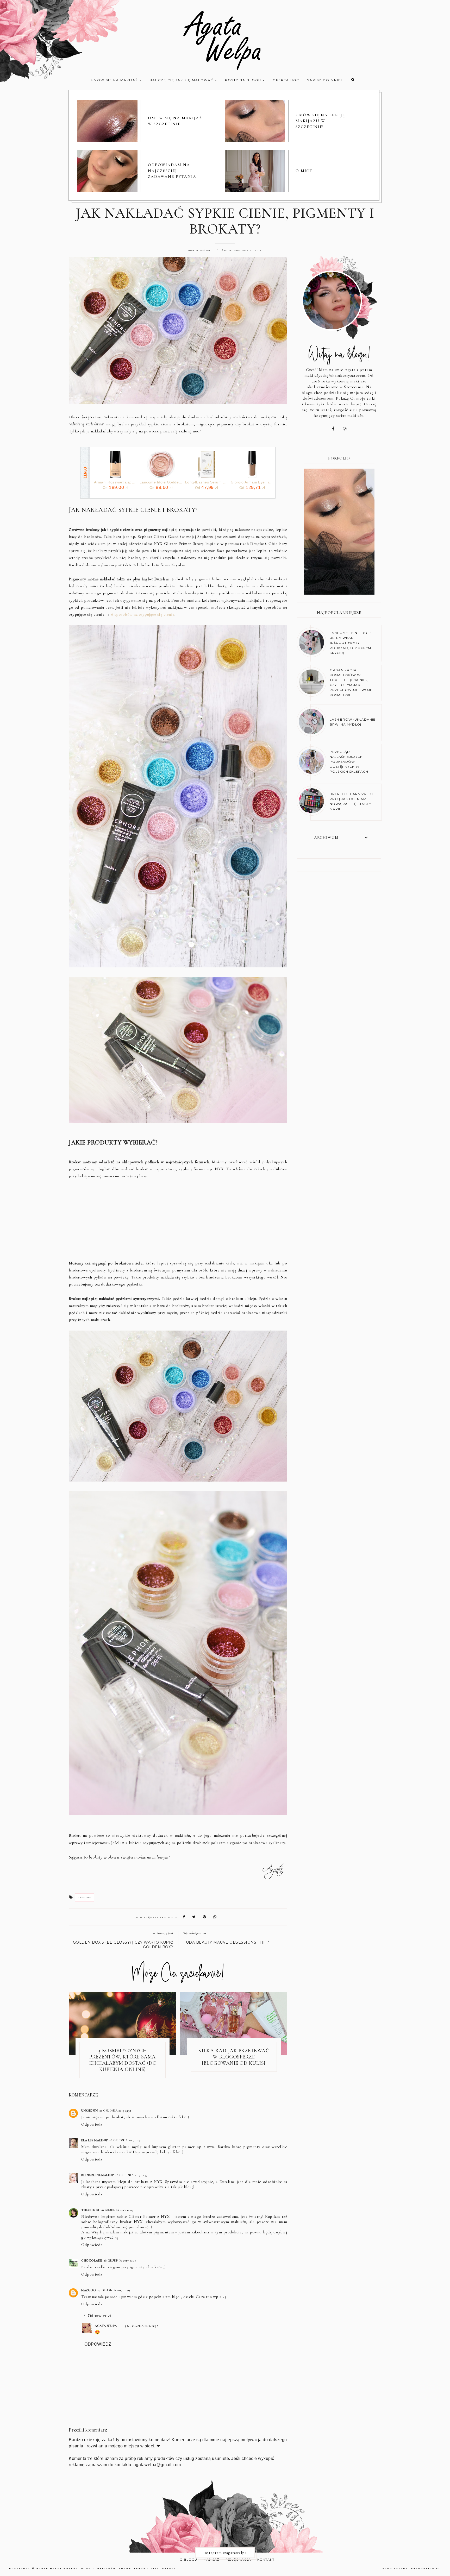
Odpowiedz (92, 2124)
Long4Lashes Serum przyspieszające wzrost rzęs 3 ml (207, 482)
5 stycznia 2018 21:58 (142, 2326)
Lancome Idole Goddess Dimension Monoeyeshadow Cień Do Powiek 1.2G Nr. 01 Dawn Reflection (161, 482)
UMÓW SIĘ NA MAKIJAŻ (115, 80)
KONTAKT (266, 2559)
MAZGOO (89, 2290)
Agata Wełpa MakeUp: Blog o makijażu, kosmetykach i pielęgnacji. (107, 2568)
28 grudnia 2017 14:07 (117, 2210)
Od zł (115, 487)
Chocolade (92, 2260)
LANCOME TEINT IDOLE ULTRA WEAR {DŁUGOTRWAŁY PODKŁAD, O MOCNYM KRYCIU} (351, 643)
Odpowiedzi (99, 2316)
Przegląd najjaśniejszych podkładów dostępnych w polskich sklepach (349, 762)
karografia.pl (426, 2568)
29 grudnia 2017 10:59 (114, 2290)
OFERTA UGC (286, 80)
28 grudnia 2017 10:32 (126, 2140)
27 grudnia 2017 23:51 (115, 2111)
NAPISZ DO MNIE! (324, 80)
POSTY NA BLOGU (244, 80)
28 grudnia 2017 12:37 (131, 2175)
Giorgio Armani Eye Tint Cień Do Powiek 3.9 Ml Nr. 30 (252, 482)
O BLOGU (188, 2559)
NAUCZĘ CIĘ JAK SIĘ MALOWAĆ (182, 80)
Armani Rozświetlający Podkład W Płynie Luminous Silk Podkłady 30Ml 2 (115, 482)
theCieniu (90, 2210)
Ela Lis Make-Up (95, 2140)
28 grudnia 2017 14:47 (120, 2260)
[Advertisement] (178, 1223)
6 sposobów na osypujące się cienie (143, 614)
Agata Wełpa (106, 2326)
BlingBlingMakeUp (97, 2175)
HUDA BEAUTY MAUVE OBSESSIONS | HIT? (226, 1942)
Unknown (90, 2111)
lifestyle (85, 1898)
